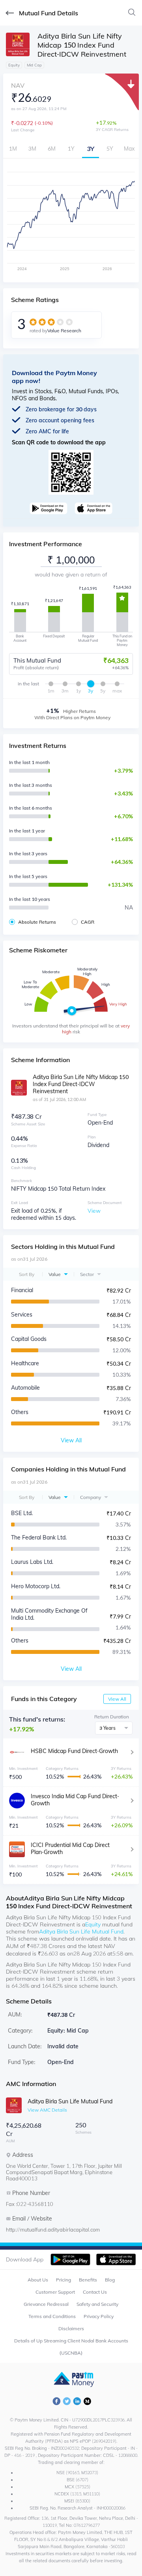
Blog (110, 2280)
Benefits (88, 2280)
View (94, 1211)
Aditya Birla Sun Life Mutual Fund (81, 1932)
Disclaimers (71, 2328)
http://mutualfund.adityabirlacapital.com (53, 2230)
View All (117, 1699)
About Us (38, 2280)
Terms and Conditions (52, 2316)
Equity (93, 1924)
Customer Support (55, 2292)
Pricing (64, 2280)
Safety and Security (97, 2304)
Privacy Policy (99, 2316)
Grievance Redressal (46, 2304)
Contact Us (95, 2292)
